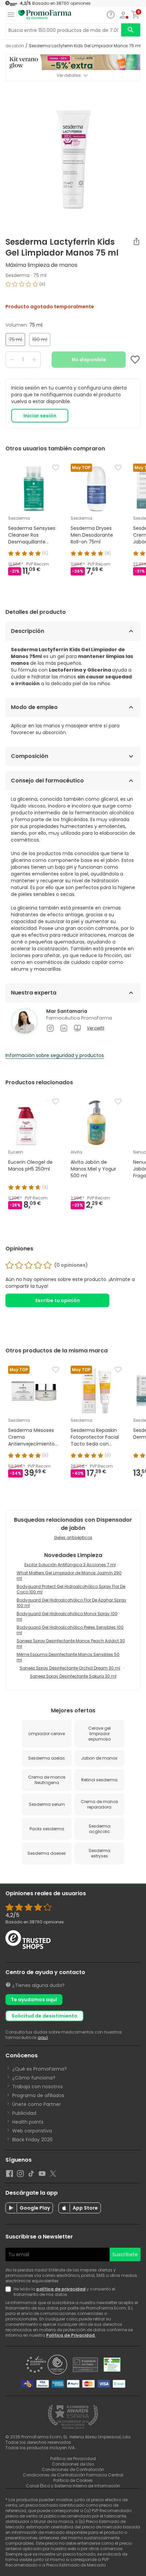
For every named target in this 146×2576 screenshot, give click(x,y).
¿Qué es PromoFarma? (40, 2069)
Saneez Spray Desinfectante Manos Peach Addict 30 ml (71, 1644)
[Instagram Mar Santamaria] (50, 1028)
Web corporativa (32, 2131)
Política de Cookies (73, 2480)
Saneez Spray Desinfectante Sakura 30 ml (73, 1676)
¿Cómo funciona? (34, 2078)
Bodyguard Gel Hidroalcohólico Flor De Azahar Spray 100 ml (71, 1603)
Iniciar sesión (40, 416)
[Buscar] (131, 30)
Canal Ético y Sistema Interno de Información (73, 2486)
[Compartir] (136, 241)
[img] (73, 287)
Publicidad (24, 2113)
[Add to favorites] (135, 360)
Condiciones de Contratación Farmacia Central (73, 2475)
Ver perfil (96, 1028)
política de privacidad (61, 2289)
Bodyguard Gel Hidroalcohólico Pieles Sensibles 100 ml (70, 1630)
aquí (43, 2037)
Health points (28, 2122)
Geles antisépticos (73, 1537)
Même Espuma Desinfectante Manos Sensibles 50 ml (68, 1657)
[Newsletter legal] (10, 2292)
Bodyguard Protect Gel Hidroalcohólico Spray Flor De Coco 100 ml (71, 1589)
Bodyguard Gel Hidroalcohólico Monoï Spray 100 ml (67, 1616)
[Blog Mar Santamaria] (77, 1028)
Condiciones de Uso (73, 2464)
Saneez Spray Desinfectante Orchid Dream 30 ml (70, 1668)
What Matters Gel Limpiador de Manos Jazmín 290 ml (69, 1576)
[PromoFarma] (45, 15)
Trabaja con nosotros (38, 2087)
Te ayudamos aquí (34, 2000)
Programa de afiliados (38, 2095)
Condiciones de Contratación (73, 2469)
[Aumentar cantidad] (34, 360)
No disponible (89, 360)
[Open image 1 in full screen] (74, 156)
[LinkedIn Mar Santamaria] (64, 1028)
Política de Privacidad (71, 2335)
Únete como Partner (36, 2104)
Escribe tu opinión (58, 1300)
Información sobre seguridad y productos (55, 1055)
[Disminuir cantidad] (12, 360)
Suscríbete (125, 2254)
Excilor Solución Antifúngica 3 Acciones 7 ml (70, 1565)
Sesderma (17, 275)
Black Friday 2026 (32, 2140)
